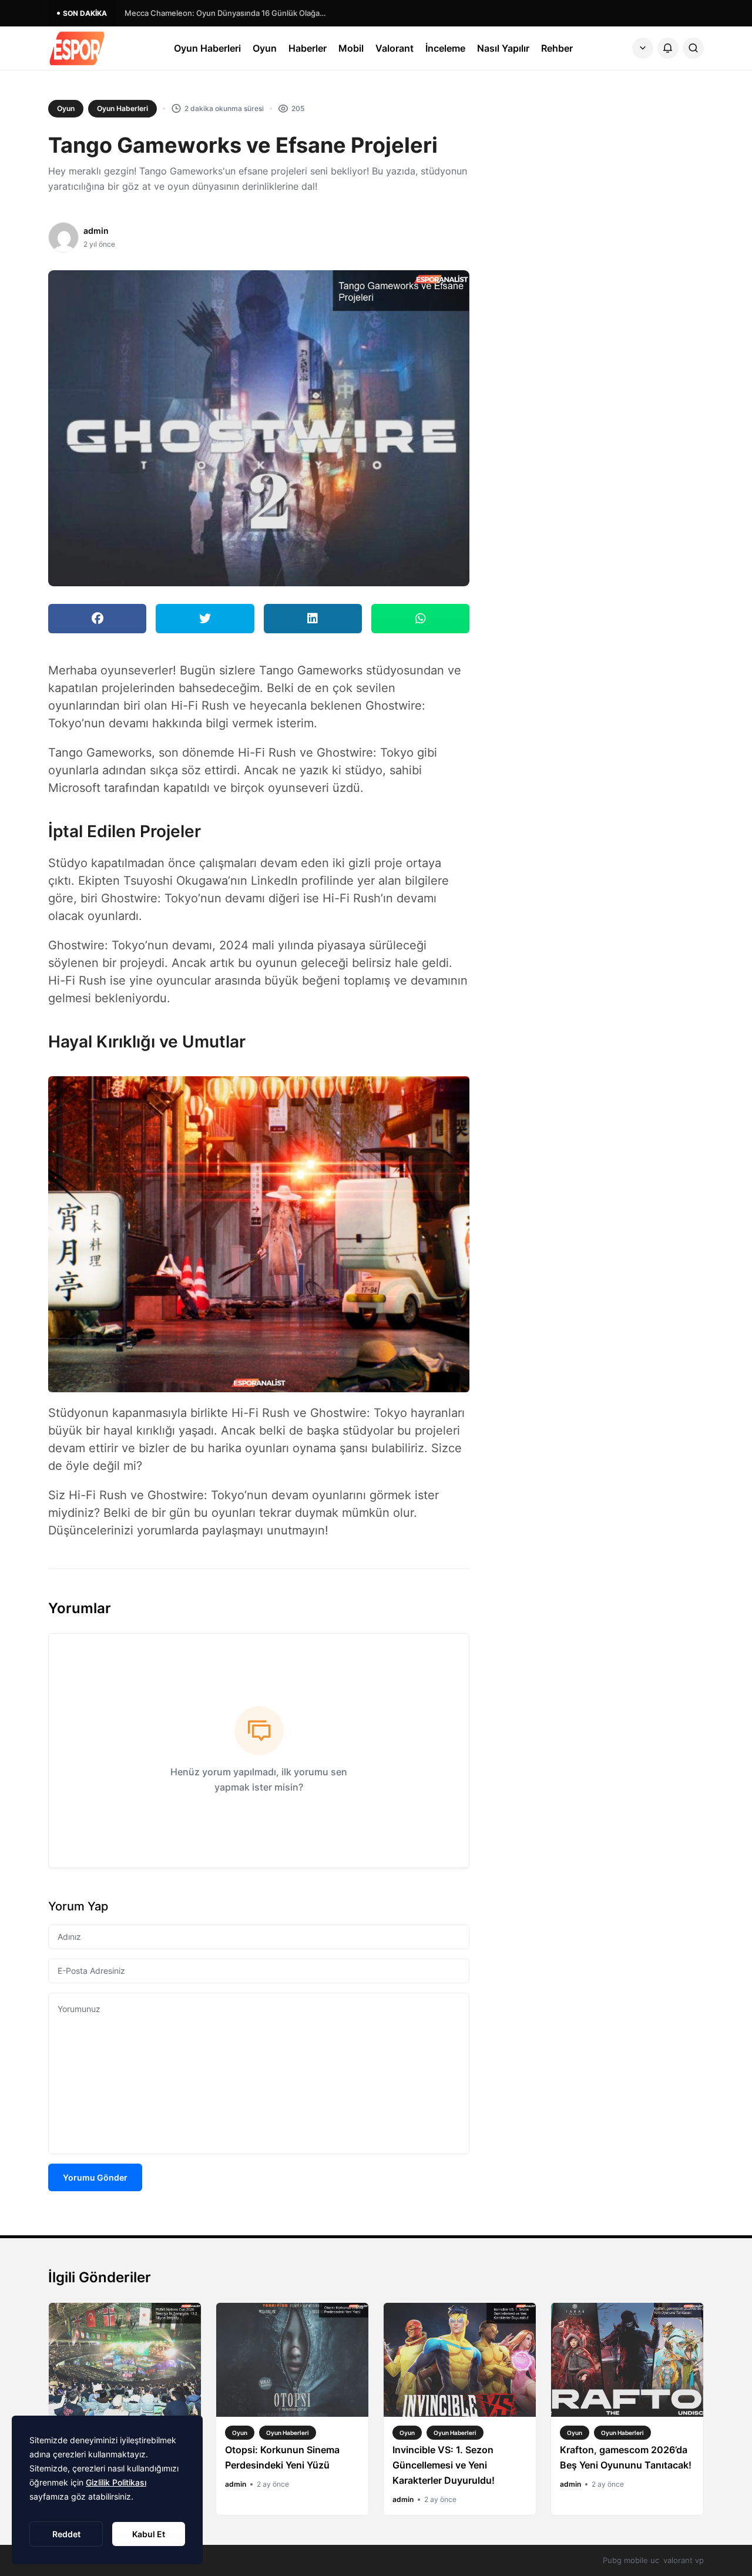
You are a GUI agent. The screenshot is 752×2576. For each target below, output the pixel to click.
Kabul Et (149, 2534)
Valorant (395, 48)
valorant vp (684, 2560)
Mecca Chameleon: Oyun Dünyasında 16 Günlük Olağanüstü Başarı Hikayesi (227, 13)
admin (96, 231)
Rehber (557, 48)
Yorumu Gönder (95, 2177)
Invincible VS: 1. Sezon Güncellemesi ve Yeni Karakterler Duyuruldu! (444, 2465)
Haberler (308, 48)
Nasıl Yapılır (503, 48)
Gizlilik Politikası (116, 2482)
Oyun (265, 48)
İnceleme (445, 48)
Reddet (66, 2534)
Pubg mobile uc (631, 2560)
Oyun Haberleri (207, 48)
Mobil (351, 48)
